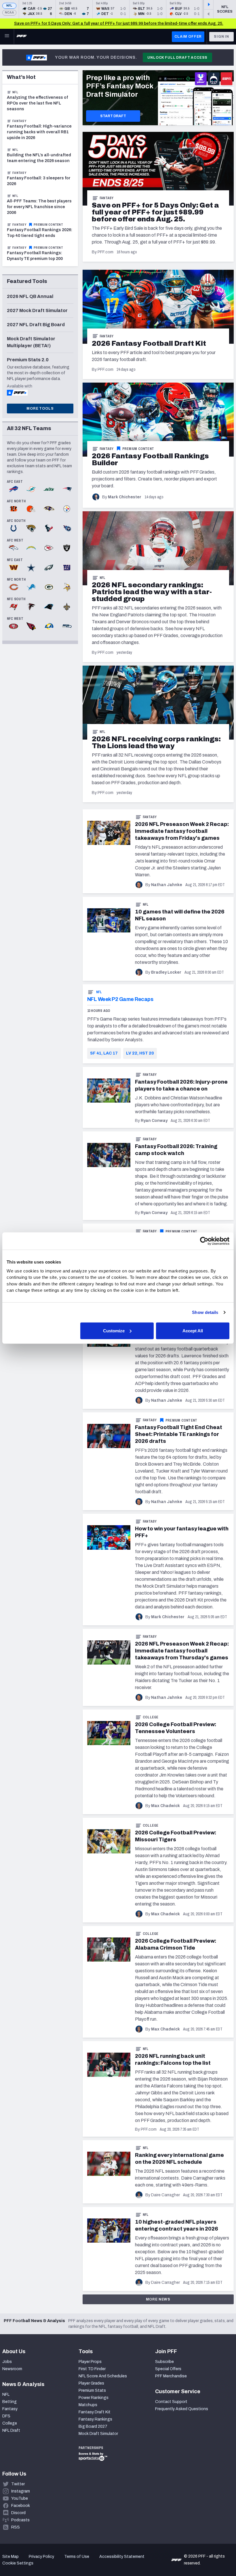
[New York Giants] (67, 568)
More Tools (40, 409)
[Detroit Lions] (31, 588)
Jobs (7, 2362)
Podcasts (20, 2520)
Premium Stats (92, 2390)
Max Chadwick (165, 1806)
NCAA (9, 13)
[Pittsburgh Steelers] (67, 509)
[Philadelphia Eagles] (49, 568)
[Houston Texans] (49, 529)
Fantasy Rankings (95, 2419)
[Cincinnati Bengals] (14, 509)
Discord (18, 2513)
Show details (205, 1312)
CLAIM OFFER (188, 37)
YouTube (20, 2498)
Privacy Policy (41, 2557)
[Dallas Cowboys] (31, 568)
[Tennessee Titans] (67, 529)
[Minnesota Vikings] (67, 588)
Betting (9, 2402)
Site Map (11, 2557)
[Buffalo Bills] (14, 490)
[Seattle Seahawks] (67, 627)
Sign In (221, 37)
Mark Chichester (125, 497)
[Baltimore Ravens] (49, 509)
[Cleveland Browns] (31, 509)
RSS (16, 2527)
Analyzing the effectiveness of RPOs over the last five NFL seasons (37, 103)
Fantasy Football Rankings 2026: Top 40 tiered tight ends (40, 233)
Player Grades (91, 2383)
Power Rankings (94, 2398)
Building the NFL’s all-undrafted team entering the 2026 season (39, 158)
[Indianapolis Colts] (14, 529)
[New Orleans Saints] (67, 607)
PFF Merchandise (171, 2376)
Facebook (21, 2506)
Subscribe (164, 2362)
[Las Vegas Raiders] (67, 548)
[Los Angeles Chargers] (31, 548)
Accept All (193, 1330)
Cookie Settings (18, 2563)
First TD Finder (92, 2369)
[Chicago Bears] (14, 588)
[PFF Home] (22, 37)
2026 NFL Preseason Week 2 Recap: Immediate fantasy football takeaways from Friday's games (182, 831)
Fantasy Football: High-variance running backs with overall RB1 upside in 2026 (39, 132)
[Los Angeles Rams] (49, 627)
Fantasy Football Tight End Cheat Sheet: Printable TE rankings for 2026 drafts (179, 1434)
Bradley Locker (166, 972)
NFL (9, 6)
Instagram (21, 2491)
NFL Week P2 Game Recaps (120, 999)
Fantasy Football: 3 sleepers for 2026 (39, 181)
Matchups (88, 2405)
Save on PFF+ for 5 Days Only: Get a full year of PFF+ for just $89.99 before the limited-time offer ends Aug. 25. (119, 23)
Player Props (90, 2362)
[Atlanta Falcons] (31, 607)
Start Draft (113, 116)
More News (158, 2299)
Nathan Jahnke (167, 885)
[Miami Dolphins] (31, 490)
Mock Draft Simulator (98, 2434)
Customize (114, 1330)
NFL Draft (11, 2430)
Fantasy (107, 198)
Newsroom (12, 2369)
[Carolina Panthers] (49, 607)
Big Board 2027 (93, 2426)
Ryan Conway (154, 1121)
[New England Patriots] (67, 490)
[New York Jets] (49, 490)
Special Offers (168, 2369)
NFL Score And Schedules (103, 2376)
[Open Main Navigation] (7, 37)
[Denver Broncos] (14, 548)
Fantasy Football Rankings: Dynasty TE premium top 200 (35, 256)
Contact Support (171, 2402)
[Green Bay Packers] (49, 588)
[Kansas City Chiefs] (49, 548)
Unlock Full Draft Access (177, 58)
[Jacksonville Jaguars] (31, 529)
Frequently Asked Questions (182, 2409)
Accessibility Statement (122, 2557)
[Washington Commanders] (14, 568)
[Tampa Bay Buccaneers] (14, 607)
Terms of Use (77, 2557)
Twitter (18, 2484)
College (151, 1717)
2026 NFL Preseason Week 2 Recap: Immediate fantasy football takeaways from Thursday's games (182, 1651)
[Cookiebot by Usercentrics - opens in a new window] (204, 1241)
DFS (6, 2416)
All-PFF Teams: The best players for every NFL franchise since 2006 (39, 207)
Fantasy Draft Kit (95, 2412)
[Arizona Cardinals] (31, 627)
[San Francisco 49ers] (14, 627)
